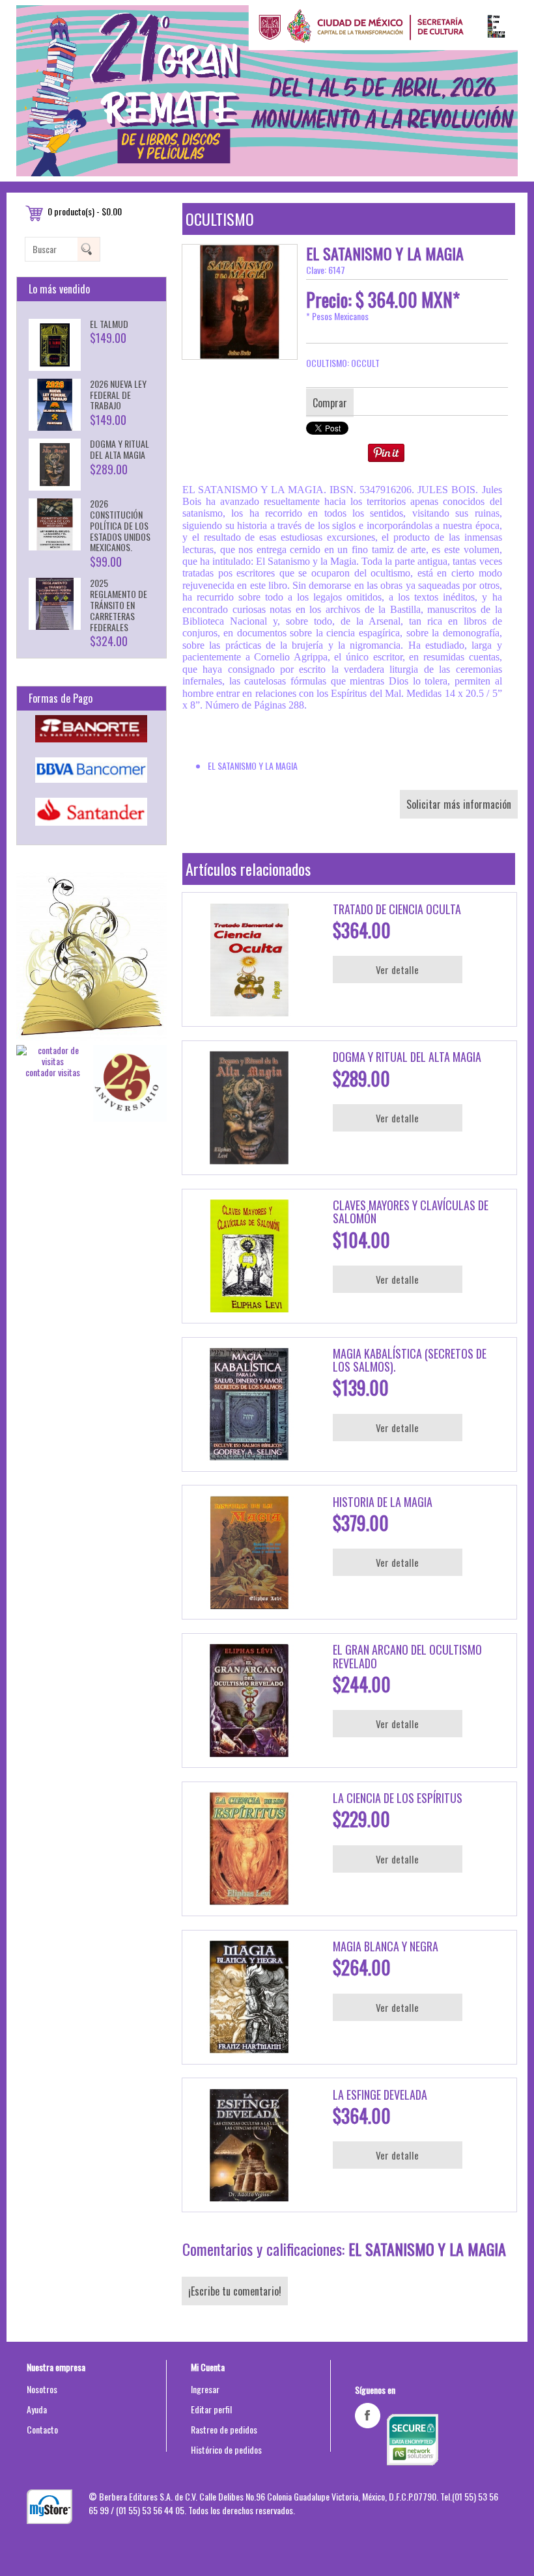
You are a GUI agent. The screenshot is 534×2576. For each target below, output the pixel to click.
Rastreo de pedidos (224, 2429)
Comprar (330, 403)
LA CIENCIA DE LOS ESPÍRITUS (398, 1798)
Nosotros (42, 2389)
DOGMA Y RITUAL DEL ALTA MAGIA (119, 449)
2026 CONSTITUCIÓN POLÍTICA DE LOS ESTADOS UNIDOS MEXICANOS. (120, 525)
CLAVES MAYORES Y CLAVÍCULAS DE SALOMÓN (411, 1212)
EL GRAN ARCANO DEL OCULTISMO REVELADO (407, 1656)
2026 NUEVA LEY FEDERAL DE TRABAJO (118, 395)
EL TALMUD (109, 324)
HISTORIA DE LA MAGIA (383, 1502)
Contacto (42, 2429)
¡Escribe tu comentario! (235, 2291)
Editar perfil (211, 2409)
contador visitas (53, 1072)
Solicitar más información (459, 804)
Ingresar (205, 2389)
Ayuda (37, 2409)
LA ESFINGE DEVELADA (380, 2095)
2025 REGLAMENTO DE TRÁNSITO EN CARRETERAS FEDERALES (119, 604)
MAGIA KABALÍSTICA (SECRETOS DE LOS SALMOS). (410, 1360)
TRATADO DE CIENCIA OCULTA (397, 909)
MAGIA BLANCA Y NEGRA (386, 1946)
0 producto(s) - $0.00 (85, 211)
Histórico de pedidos (226, 2449)
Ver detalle (397, 969)
